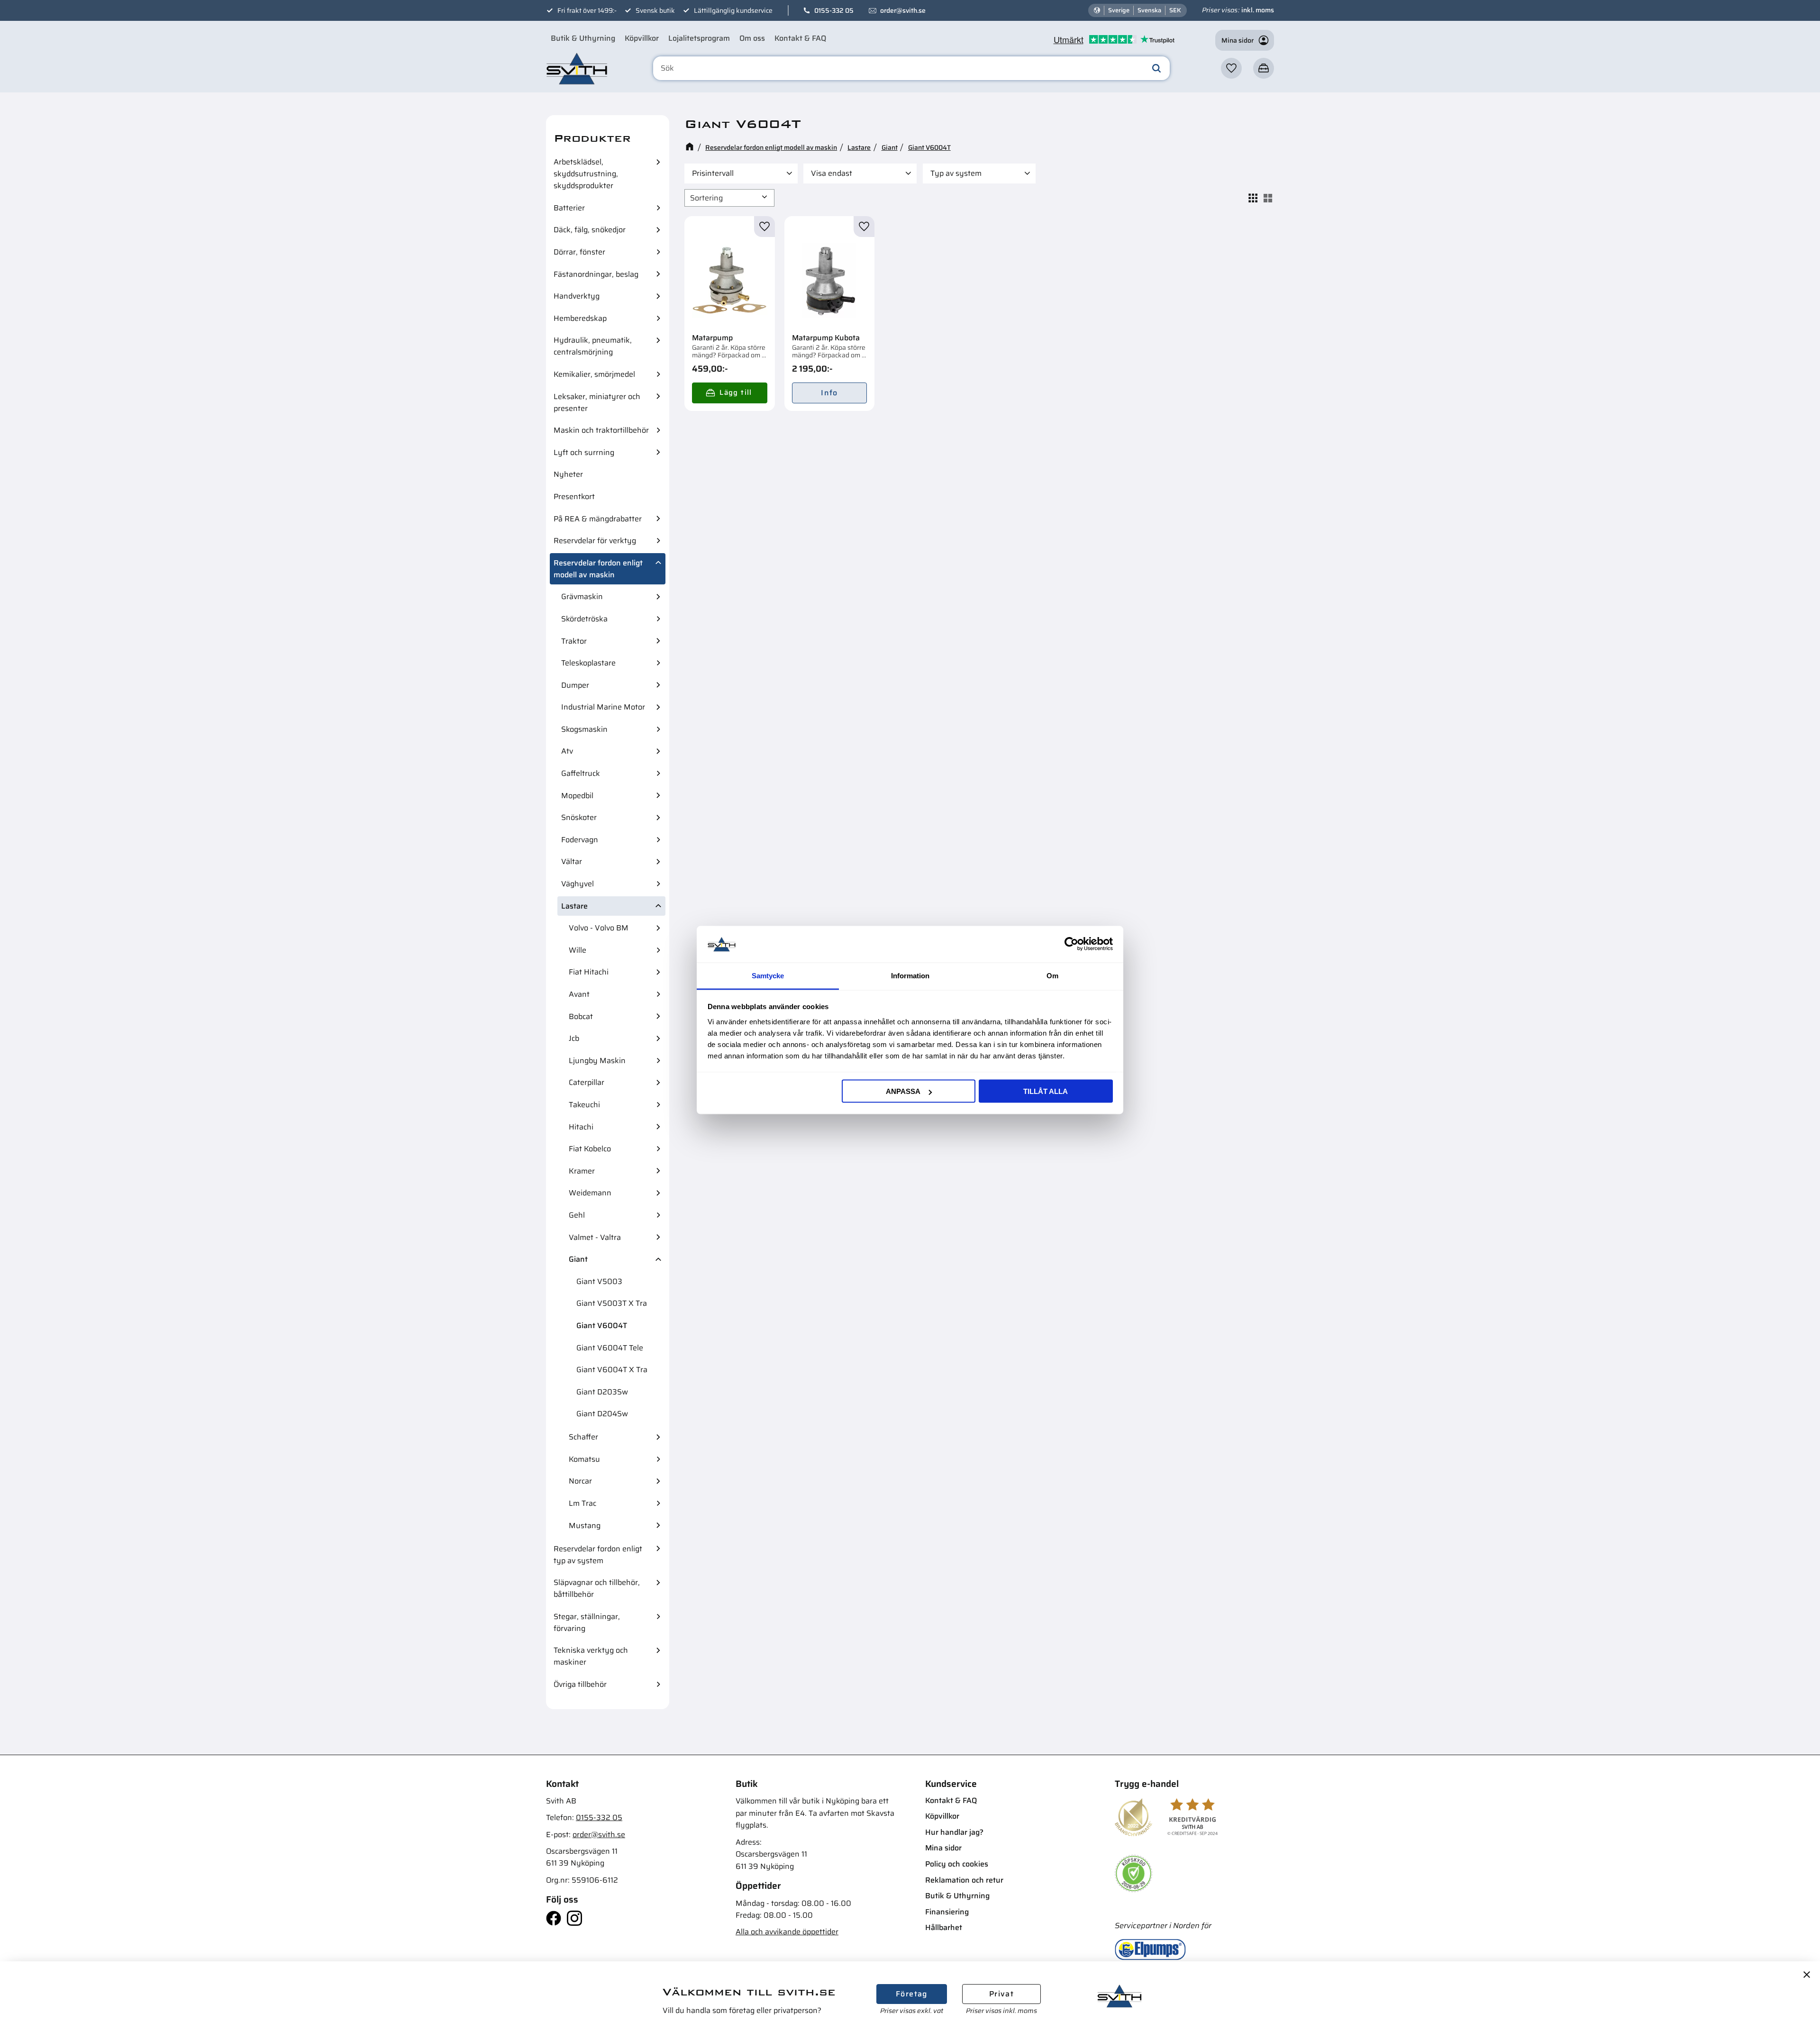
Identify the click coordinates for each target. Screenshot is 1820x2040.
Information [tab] (910, 975)
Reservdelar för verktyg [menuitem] (595, 541)
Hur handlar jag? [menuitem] (954, 1832)
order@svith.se (903, 10)
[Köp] (730, 393)
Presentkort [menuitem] (574, 496)
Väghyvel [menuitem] (578, 884)
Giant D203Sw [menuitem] (602, 1392)
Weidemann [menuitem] (590, 1193)
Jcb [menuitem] (574, 1038)
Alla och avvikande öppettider (787, 1932)
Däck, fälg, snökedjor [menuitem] (590, 230)
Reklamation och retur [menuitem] (964, 1880)
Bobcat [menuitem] (581, 1016)
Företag (912, 1994)
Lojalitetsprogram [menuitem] (699, 38)
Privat (1001, 1994)
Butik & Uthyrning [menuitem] (583, 38)
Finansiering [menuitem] (947, 1912)
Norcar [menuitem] (580, 1481)
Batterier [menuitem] (569, 208)
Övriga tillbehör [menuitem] (580, 1684)
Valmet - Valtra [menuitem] (595, 1237)
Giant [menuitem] (578, 1259)
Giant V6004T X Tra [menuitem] (612, 1370)
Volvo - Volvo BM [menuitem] (599, 928)
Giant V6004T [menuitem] (602, 1325)
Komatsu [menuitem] (584, 1459)
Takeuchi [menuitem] (584, 1105)
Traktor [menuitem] (574, 641)
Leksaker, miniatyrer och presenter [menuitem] (597, 402)
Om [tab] (1052, 975)
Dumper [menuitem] (575, 685)
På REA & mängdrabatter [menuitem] (598, 519)
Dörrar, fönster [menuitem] (579, 252)
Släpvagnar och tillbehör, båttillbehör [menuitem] (597, 1588)
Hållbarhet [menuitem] (944, 1927)
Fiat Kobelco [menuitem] (590, 1149)
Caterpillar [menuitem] (587, 1082)
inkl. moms (1258, 10)
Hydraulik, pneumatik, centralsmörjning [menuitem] (593, 346)
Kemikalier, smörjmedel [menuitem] (594, 374)
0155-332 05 (834, 10)
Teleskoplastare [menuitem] (588, 663)
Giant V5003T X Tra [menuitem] (612, 1303)
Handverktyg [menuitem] (577, 296)
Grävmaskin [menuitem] (582, 597)
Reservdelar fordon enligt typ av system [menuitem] (598, 1555)
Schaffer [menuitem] (583, 1437)
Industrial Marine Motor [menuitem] (603, 707)
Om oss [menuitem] (752, 38)
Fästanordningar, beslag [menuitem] (596, 274)
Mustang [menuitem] (585, 1525)
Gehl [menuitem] (577, 1215)
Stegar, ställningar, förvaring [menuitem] (587, 1622)
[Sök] (1156, 68)
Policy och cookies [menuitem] (957, 1864)
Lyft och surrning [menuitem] (584, 452)
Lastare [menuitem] (574, 906)
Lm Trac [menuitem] (582, 1503)
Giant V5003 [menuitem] (599, 1281)
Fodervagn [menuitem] (580, 840)
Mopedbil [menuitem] (577, 796)
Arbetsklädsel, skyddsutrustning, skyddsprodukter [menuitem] (586, 174)
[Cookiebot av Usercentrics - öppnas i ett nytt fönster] (1071, 944)
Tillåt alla (1046, 1091)
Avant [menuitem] (579, 994)
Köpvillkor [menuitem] (642, 38)
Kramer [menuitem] (582, 1171)
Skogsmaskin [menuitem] (584, 729)
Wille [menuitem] (578, 950)
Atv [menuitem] (567, 751)
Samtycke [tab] (768, 975)
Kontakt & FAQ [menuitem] (800, 38)
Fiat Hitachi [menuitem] (589, 972)
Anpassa (903, 1091)
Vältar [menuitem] (572, 861)
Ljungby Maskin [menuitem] (597, 1061)
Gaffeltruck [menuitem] (581, 773)
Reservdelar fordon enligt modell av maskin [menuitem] (598, 569)
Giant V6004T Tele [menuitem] (610, 1348)
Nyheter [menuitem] (568, 474)
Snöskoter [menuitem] (579, 817)
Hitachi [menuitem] (581, 1127)
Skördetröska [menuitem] (584, 619)
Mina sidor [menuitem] (943, 1848)
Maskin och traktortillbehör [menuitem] (601, 430)
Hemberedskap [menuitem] (580, 318)
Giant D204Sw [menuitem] (602, 1414)
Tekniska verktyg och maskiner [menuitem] (591, 1656)
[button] (1231, 68)
